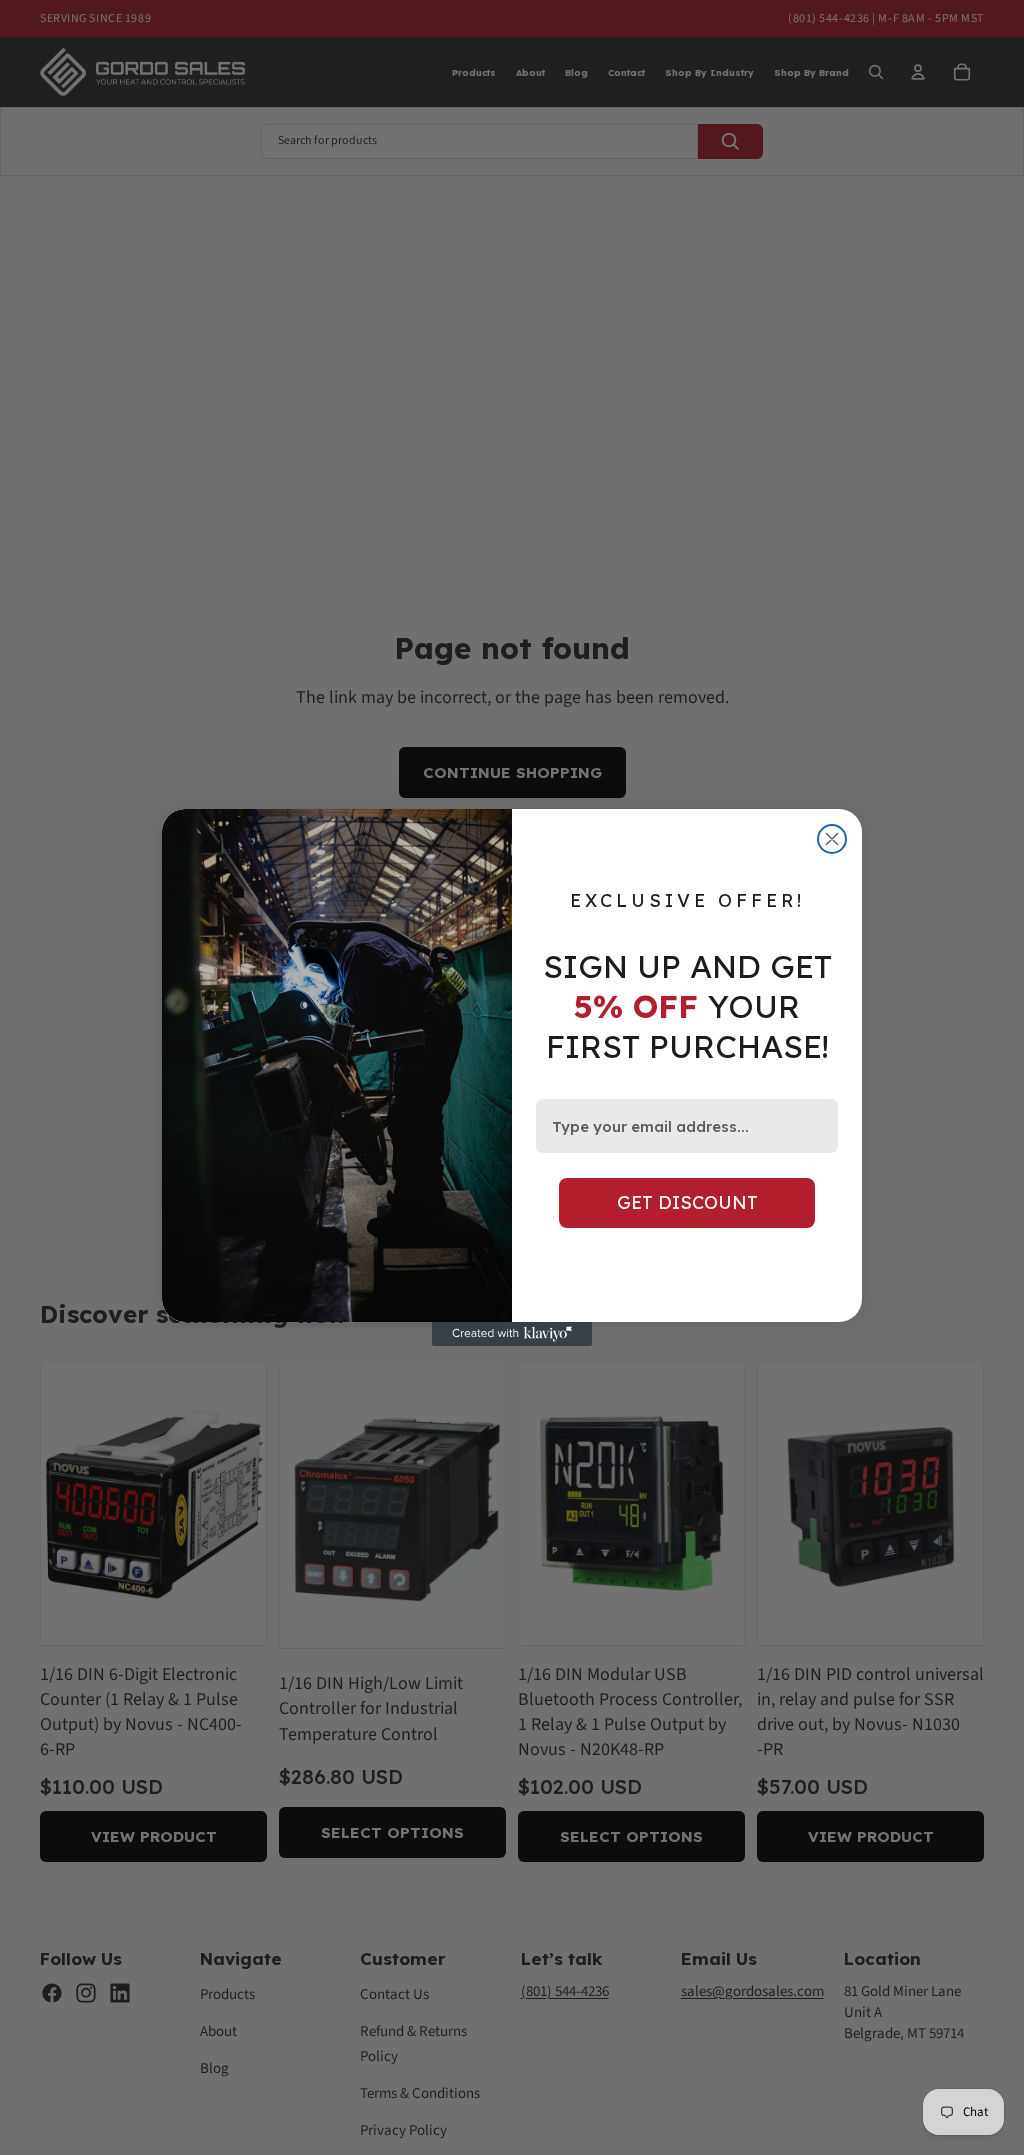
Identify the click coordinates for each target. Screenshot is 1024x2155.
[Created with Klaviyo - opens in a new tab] (512, 1334)
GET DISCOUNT (687, 1202)
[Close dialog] (832, 839)
